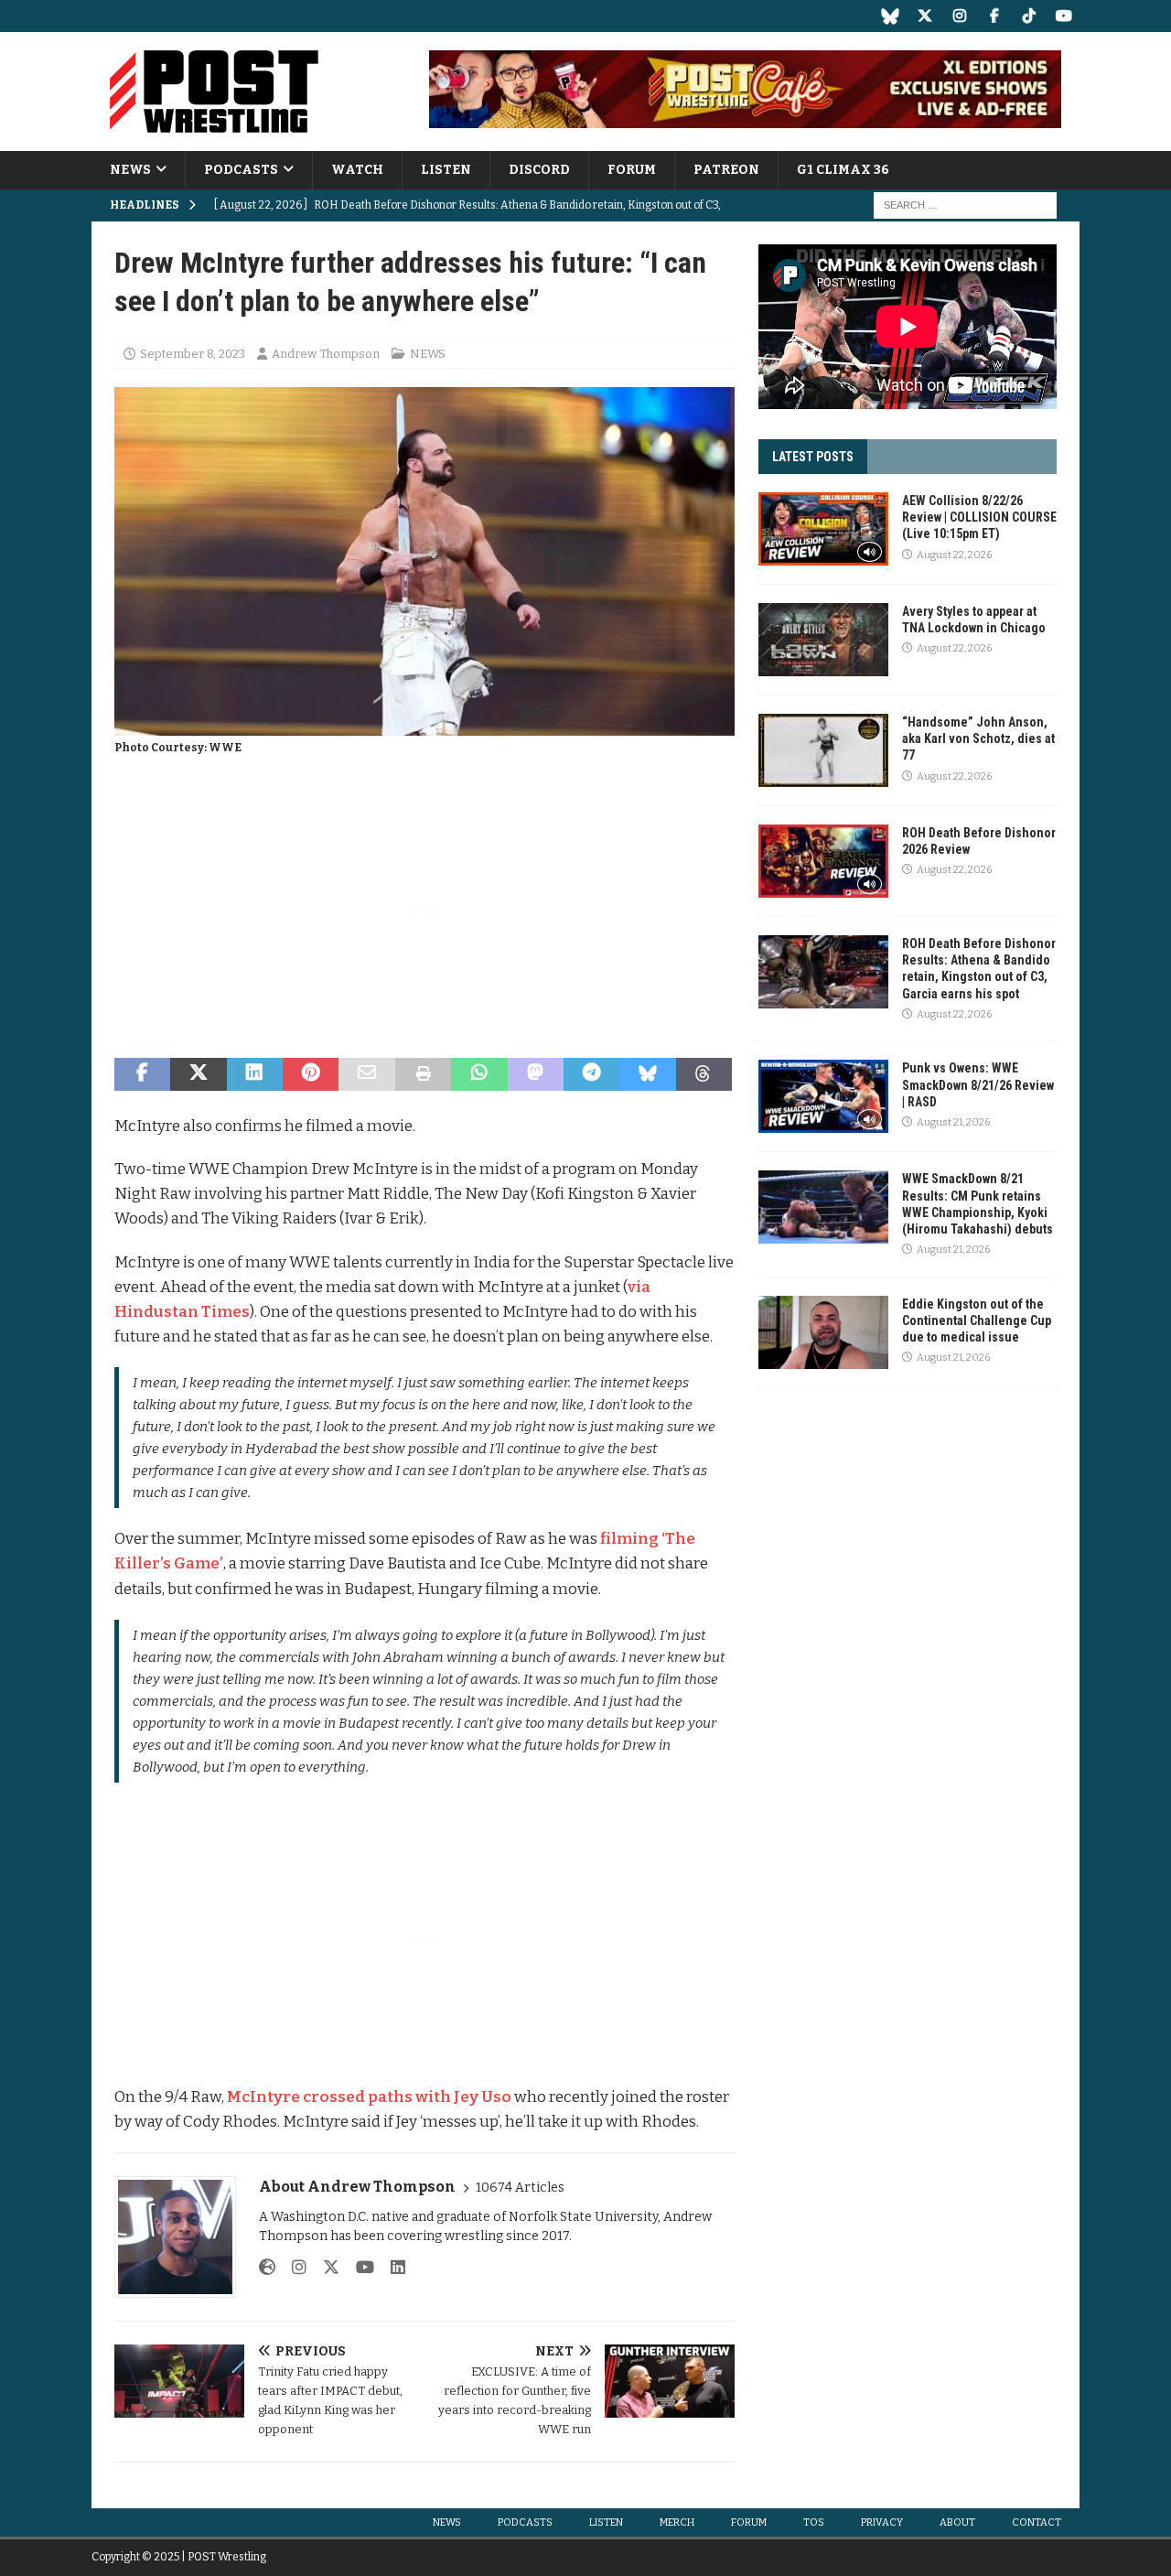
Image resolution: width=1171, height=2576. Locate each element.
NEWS (130, 170)
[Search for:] (965, 205)
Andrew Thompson (326, 354)
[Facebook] (994, 16)
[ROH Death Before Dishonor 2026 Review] (823, 861)
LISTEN (446, 170)
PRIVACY (882, 2522)
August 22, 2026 (954, 555)
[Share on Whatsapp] (479, 1074)
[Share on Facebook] (142, 1074)
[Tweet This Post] (198, 1074)
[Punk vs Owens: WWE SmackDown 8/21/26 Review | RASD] (823, 1096)
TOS (814, 2522)
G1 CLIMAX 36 (843, 170)
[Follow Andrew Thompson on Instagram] (292, 2268)
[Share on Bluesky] (647, 1074)
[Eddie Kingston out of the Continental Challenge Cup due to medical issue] (823, 1332)
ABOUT (957, 2522)
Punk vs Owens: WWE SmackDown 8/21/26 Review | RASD (978, 1084)
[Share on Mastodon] (536, 1074)
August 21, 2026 (953, 1122)
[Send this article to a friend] (366, 1074)
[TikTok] (1029, 16)
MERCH (677, 2522)
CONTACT (1037, 2522)
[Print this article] (423, 1074)
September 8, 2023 (193, 354)
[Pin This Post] (311, 1074)
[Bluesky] (890, 16)
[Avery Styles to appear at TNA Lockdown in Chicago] (823, 640)
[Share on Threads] (704, 1074)
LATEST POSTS (813, 457)
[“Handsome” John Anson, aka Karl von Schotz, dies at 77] (823, 750)
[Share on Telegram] (591, 1074)
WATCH (357, 170)
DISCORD (539, 170)
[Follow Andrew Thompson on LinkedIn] (391, 2268)
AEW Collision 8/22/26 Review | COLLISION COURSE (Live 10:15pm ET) (979, 517)
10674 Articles (520, 2188)
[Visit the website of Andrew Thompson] (267, 2268)
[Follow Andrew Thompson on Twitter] (324, 2268)
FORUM (632, 170)
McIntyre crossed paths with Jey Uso (369, 2097)
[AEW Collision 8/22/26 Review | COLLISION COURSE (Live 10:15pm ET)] (823, 529)
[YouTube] (1064, 16)
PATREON (726, 170)
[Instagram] (959, 16)
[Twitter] (924, 16)
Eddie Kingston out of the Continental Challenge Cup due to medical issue (977, 1320)
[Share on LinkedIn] (255, 1074)
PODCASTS (241, 170)
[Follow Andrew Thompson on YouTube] (358, 2268)
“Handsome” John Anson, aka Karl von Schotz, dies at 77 (978, 738)
